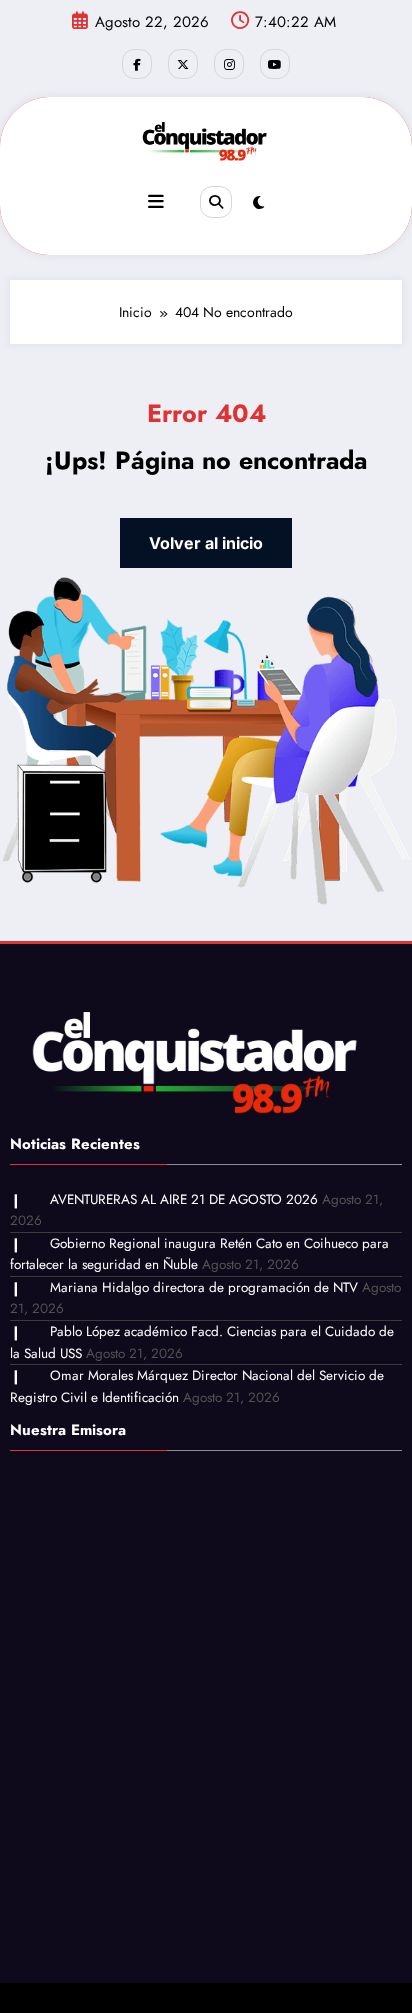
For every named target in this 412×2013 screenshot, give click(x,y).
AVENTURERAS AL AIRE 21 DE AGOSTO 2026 (184, 1199)
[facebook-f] (137, 64)
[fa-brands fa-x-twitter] (183, 64)
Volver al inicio (206, 543)
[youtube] (275, 64)
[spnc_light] (258, 203)
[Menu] (156, 202)
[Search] (216, 202)
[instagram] (229, 64)
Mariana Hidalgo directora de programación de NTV (204, 1287)
